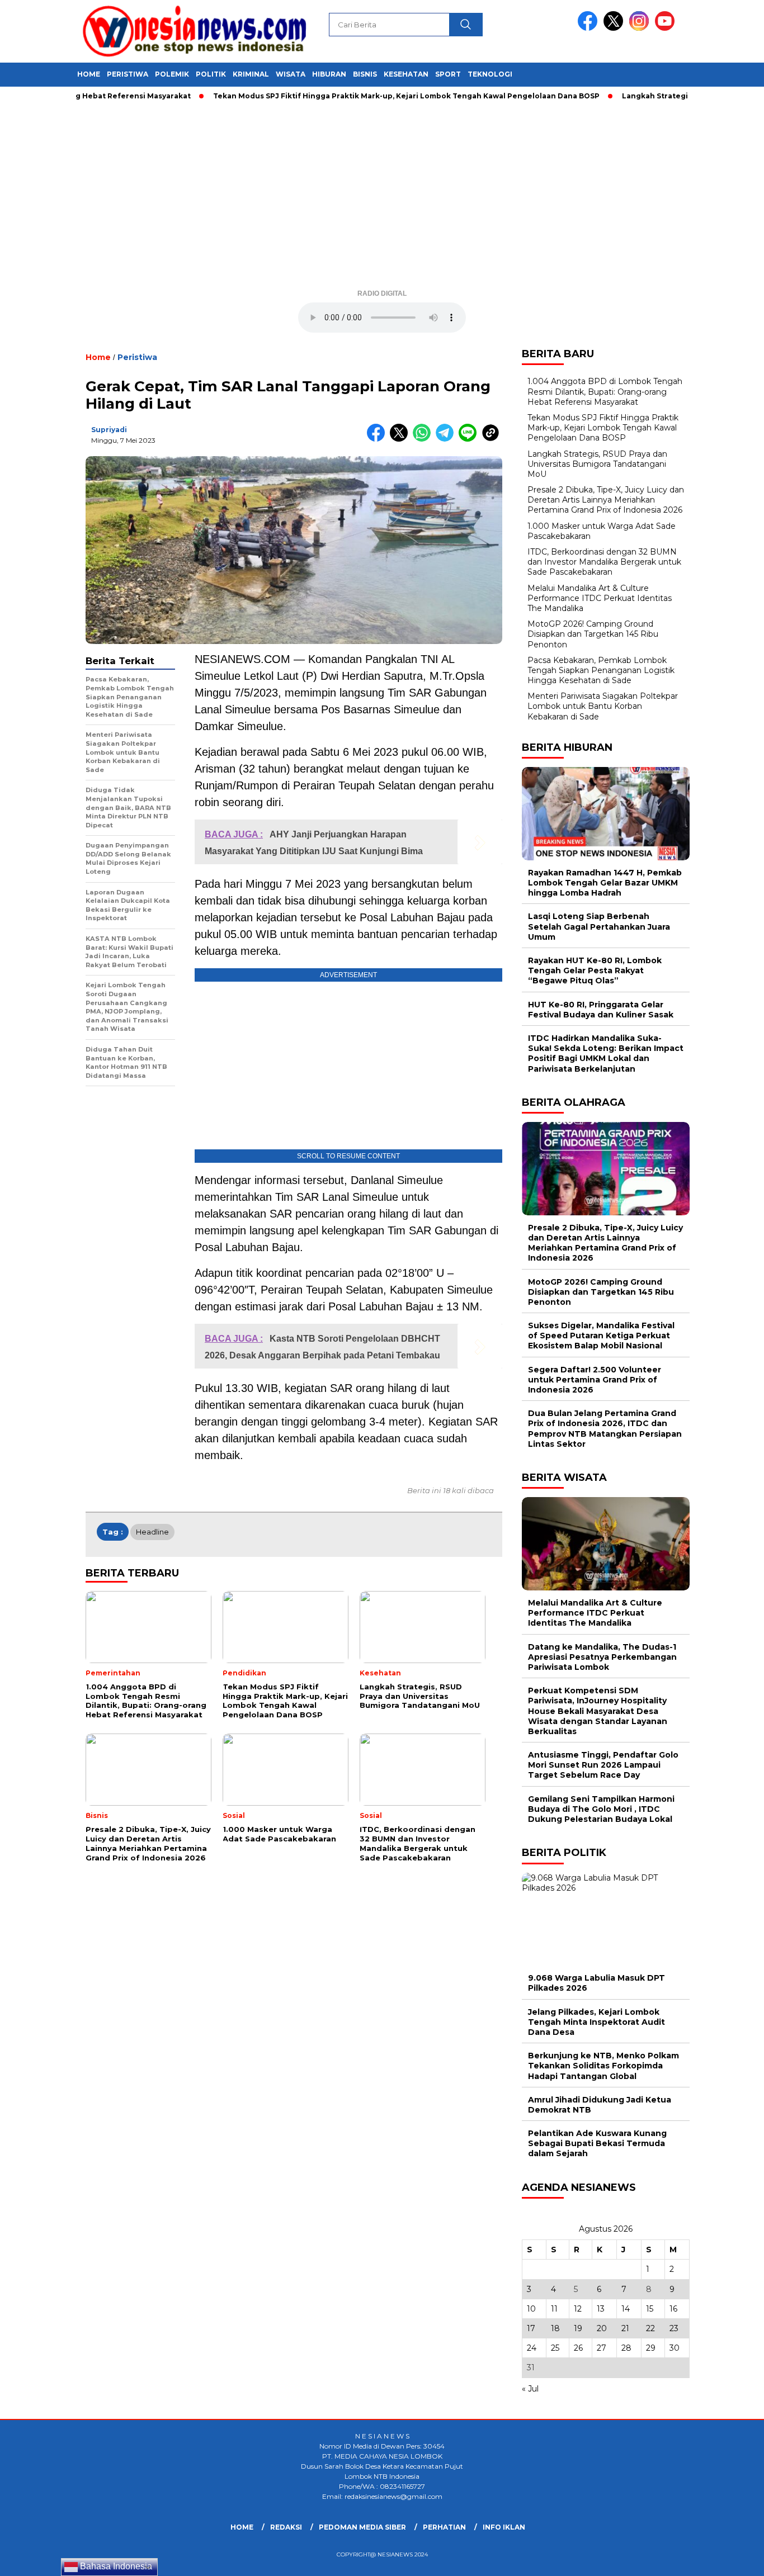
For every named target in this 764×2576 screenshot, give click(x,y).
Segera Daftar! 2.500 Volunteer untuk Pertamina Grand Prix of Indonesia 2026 (595, 1380)
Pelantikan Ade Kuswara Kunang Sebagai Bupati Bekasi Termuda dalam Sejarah (597, 2143)
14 (626, 2309)
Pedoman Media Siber (362, 2527)
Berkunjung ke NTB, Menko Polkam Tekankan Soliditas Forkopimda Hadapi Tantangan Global (603, 2066)
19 (578, 2328)
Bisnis (365, 74)
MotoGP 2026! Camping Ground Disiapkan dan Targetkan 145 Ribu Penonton (593, 634)
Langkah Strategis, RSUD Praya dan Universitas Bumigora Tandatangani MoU (597, 464)
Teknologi (490, 74)
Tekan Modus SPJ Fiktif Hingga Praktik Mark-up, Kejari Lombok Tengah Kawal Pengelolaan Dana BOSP (366, 96)
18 (555, 2328)
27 (602, 2348)
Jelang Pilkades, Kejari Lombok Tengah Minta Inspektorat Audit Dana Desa (596, 2022)
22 (650, 2328)
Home (89, 74)
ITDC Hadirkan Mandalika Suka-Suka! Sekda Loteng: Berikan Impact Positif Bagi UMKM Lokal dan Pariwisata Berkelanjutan (606, 1053)
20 (602, 2328)
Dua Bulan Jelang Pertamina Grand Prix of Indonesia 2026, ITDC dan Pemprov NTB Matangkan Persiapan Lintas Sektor (605, 1429)
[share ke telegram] (447, 439)
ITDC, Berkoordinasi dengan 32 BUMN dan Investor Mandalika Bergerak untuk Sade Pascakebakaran (604, 562)
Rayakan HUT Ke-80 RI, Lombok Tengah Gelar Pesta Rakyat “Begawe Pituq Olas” (595, 970)
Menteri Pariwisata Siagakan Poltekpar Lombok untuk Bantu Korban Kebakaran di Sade (603, 706)
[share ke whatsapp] (424, 439)
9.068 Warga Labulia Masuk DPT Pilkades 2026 (596, 1983)
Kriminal (251, 74)
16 (673, 2309)
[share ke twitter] (401, 439)
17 (531, 2328)
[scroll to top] (732, 2559)
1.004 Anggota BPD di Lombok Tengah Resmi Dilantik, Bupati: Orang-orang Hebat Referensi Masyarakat (605, 391)
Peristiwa (128, 74)
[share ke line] (470, 439)
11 (554, 2309)
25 (555, 2348)
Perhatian (444, 2527)
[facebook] (589, 28)
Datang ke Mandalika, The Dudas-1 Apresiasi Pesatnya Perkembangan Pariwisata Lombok (602, 1657)
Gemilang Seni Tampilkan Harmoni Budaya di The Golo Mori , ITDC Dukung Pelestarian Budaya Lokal (601, 1809)
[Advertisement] (382, 199)
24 (532, 2348)
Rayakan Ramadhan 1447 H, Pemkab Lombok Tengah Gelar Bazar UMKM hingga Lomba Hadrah (605, 883)
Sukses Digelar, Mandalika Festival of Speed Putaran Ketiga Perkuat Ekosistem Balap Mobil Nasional (601, 1336)
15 (650, 2309)
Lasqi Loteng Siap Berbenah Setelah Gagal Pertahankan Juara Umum (599, 926)
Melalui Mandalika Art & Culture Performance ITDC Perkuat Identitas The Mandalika (600, 598)
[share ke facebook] (378, 439)
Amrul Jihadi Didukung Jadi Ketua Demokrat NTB (600, 2105)
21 (625, 2328)
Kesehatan (406, 74)
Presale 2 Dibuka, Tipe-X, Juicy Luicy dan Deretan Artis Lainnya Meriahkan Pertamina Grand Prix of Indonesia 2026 (606, 500)
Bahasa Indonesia (115, 2566)
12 (578, 2309)
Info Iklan (504, 2527)
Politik (211, 74)
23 (674, 2328)
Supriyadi (109, 430)
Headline (152, 1532)
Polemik (172, 74)
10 (531, 2309)
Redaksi (286, 2527)
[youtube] (667, 28)
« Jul (530, 2389)
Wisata (291, 74)
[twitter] (615, 28)
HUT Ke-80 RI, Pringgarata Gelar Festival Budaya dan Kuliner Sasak (601, 1010)
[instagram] (641, 28)
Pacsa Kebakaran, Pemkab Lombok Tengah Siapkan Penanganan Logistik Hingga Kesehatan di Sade (601, 670)
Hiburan (329, 74)
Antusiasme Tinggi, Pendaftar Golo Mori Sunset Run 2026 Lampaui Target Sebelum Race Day (603, 1765)
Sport (448, 74)
